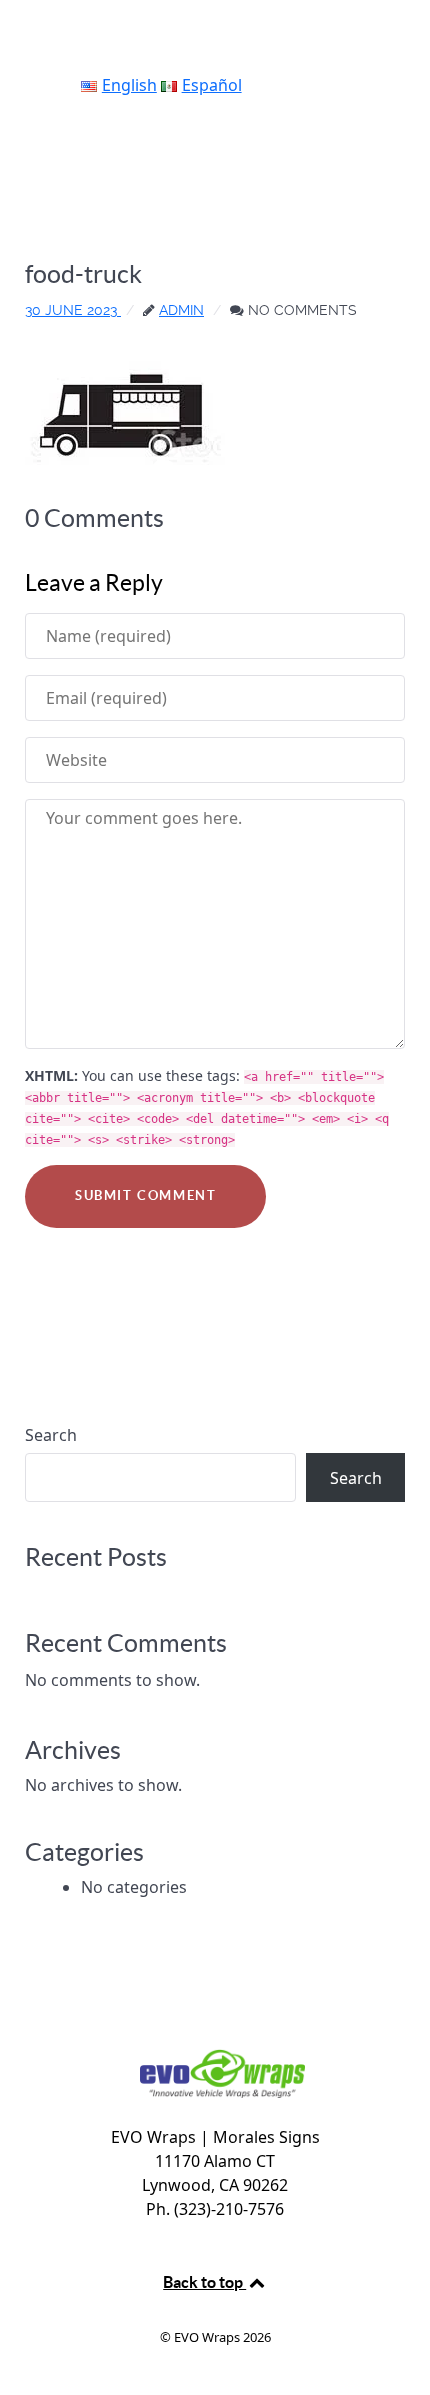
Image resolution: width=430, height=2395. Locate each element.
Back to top (204, 2282)
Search (51, 1435)
